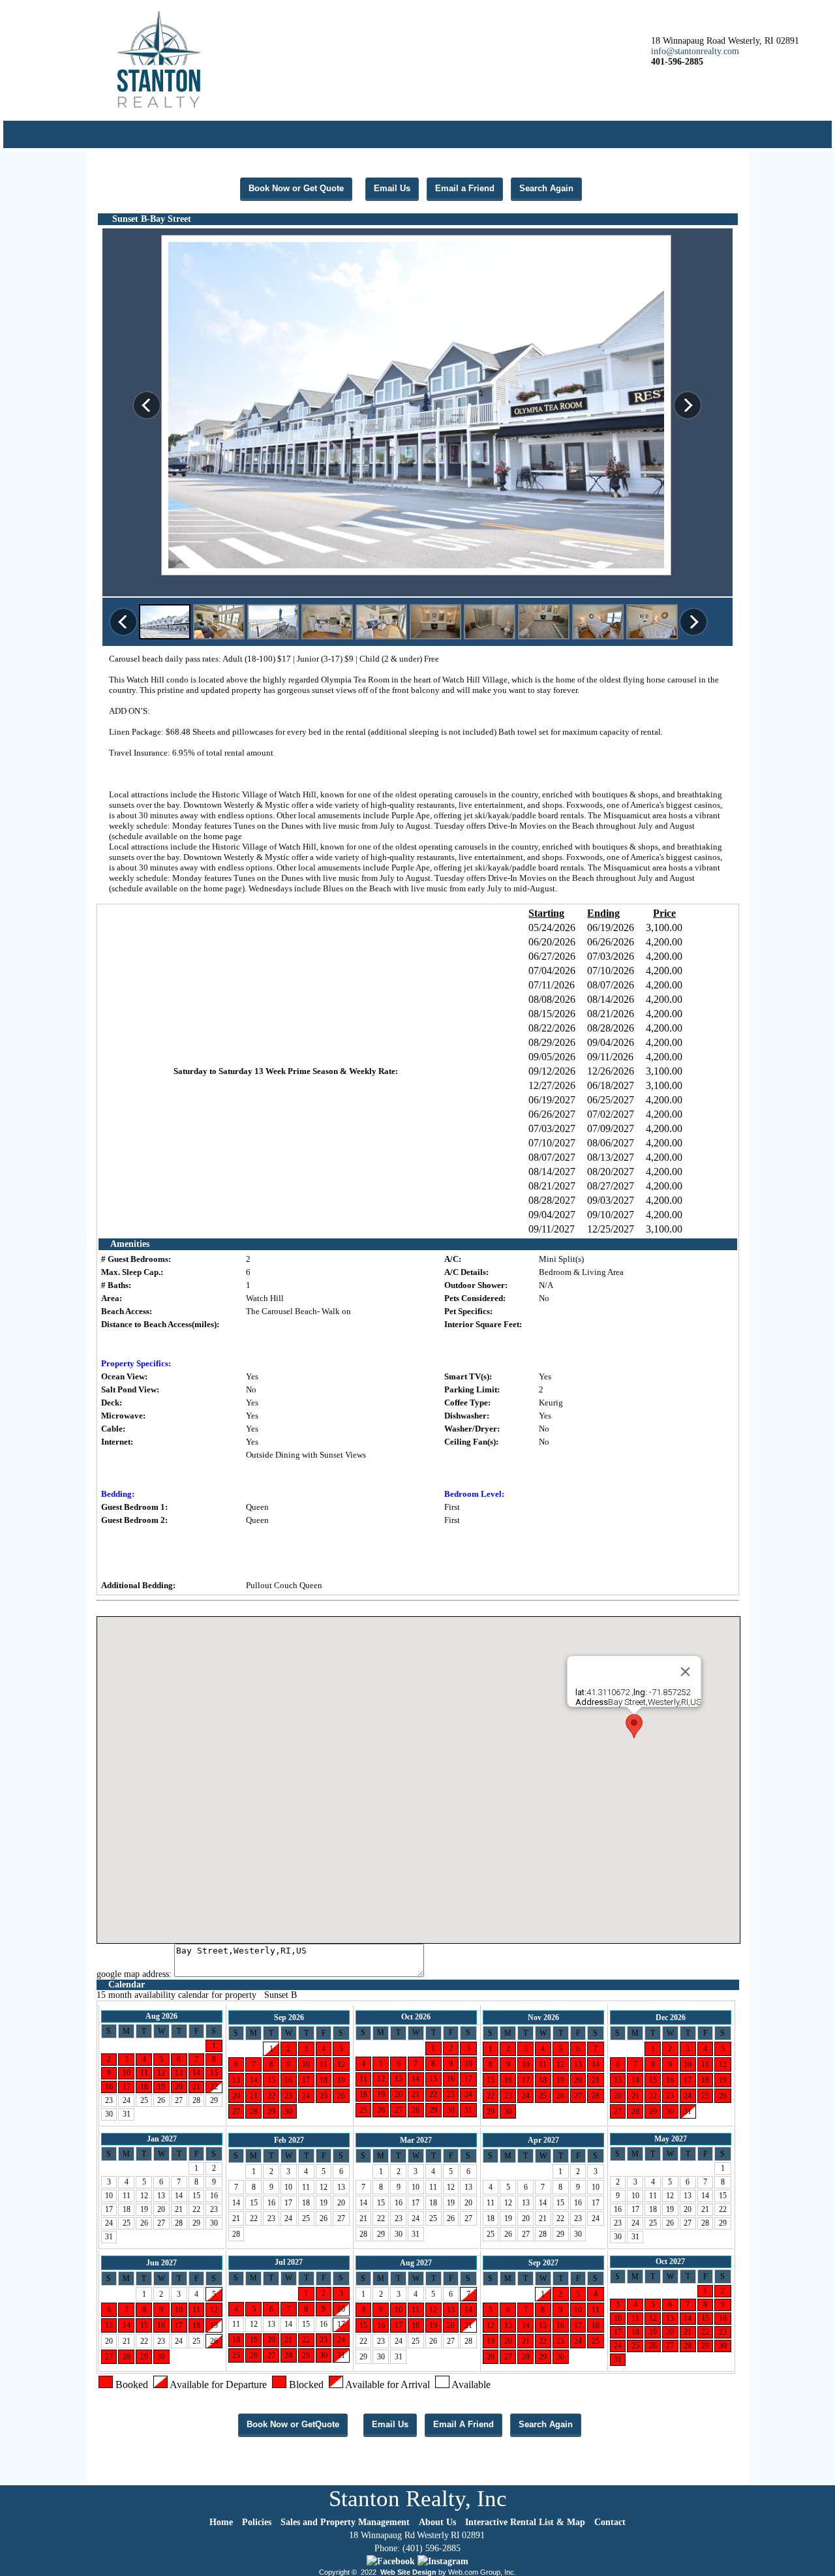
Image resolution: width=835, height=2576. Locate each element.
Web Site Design (408, 2572)
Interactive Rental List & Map (525, 2522)
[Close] (686, 1672)
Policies (257, 2522)
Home (221, 2522)
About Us (437, 2522)
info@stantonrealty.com (695, 51)
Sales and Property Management (345, 2522)
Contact (610, 2522)
